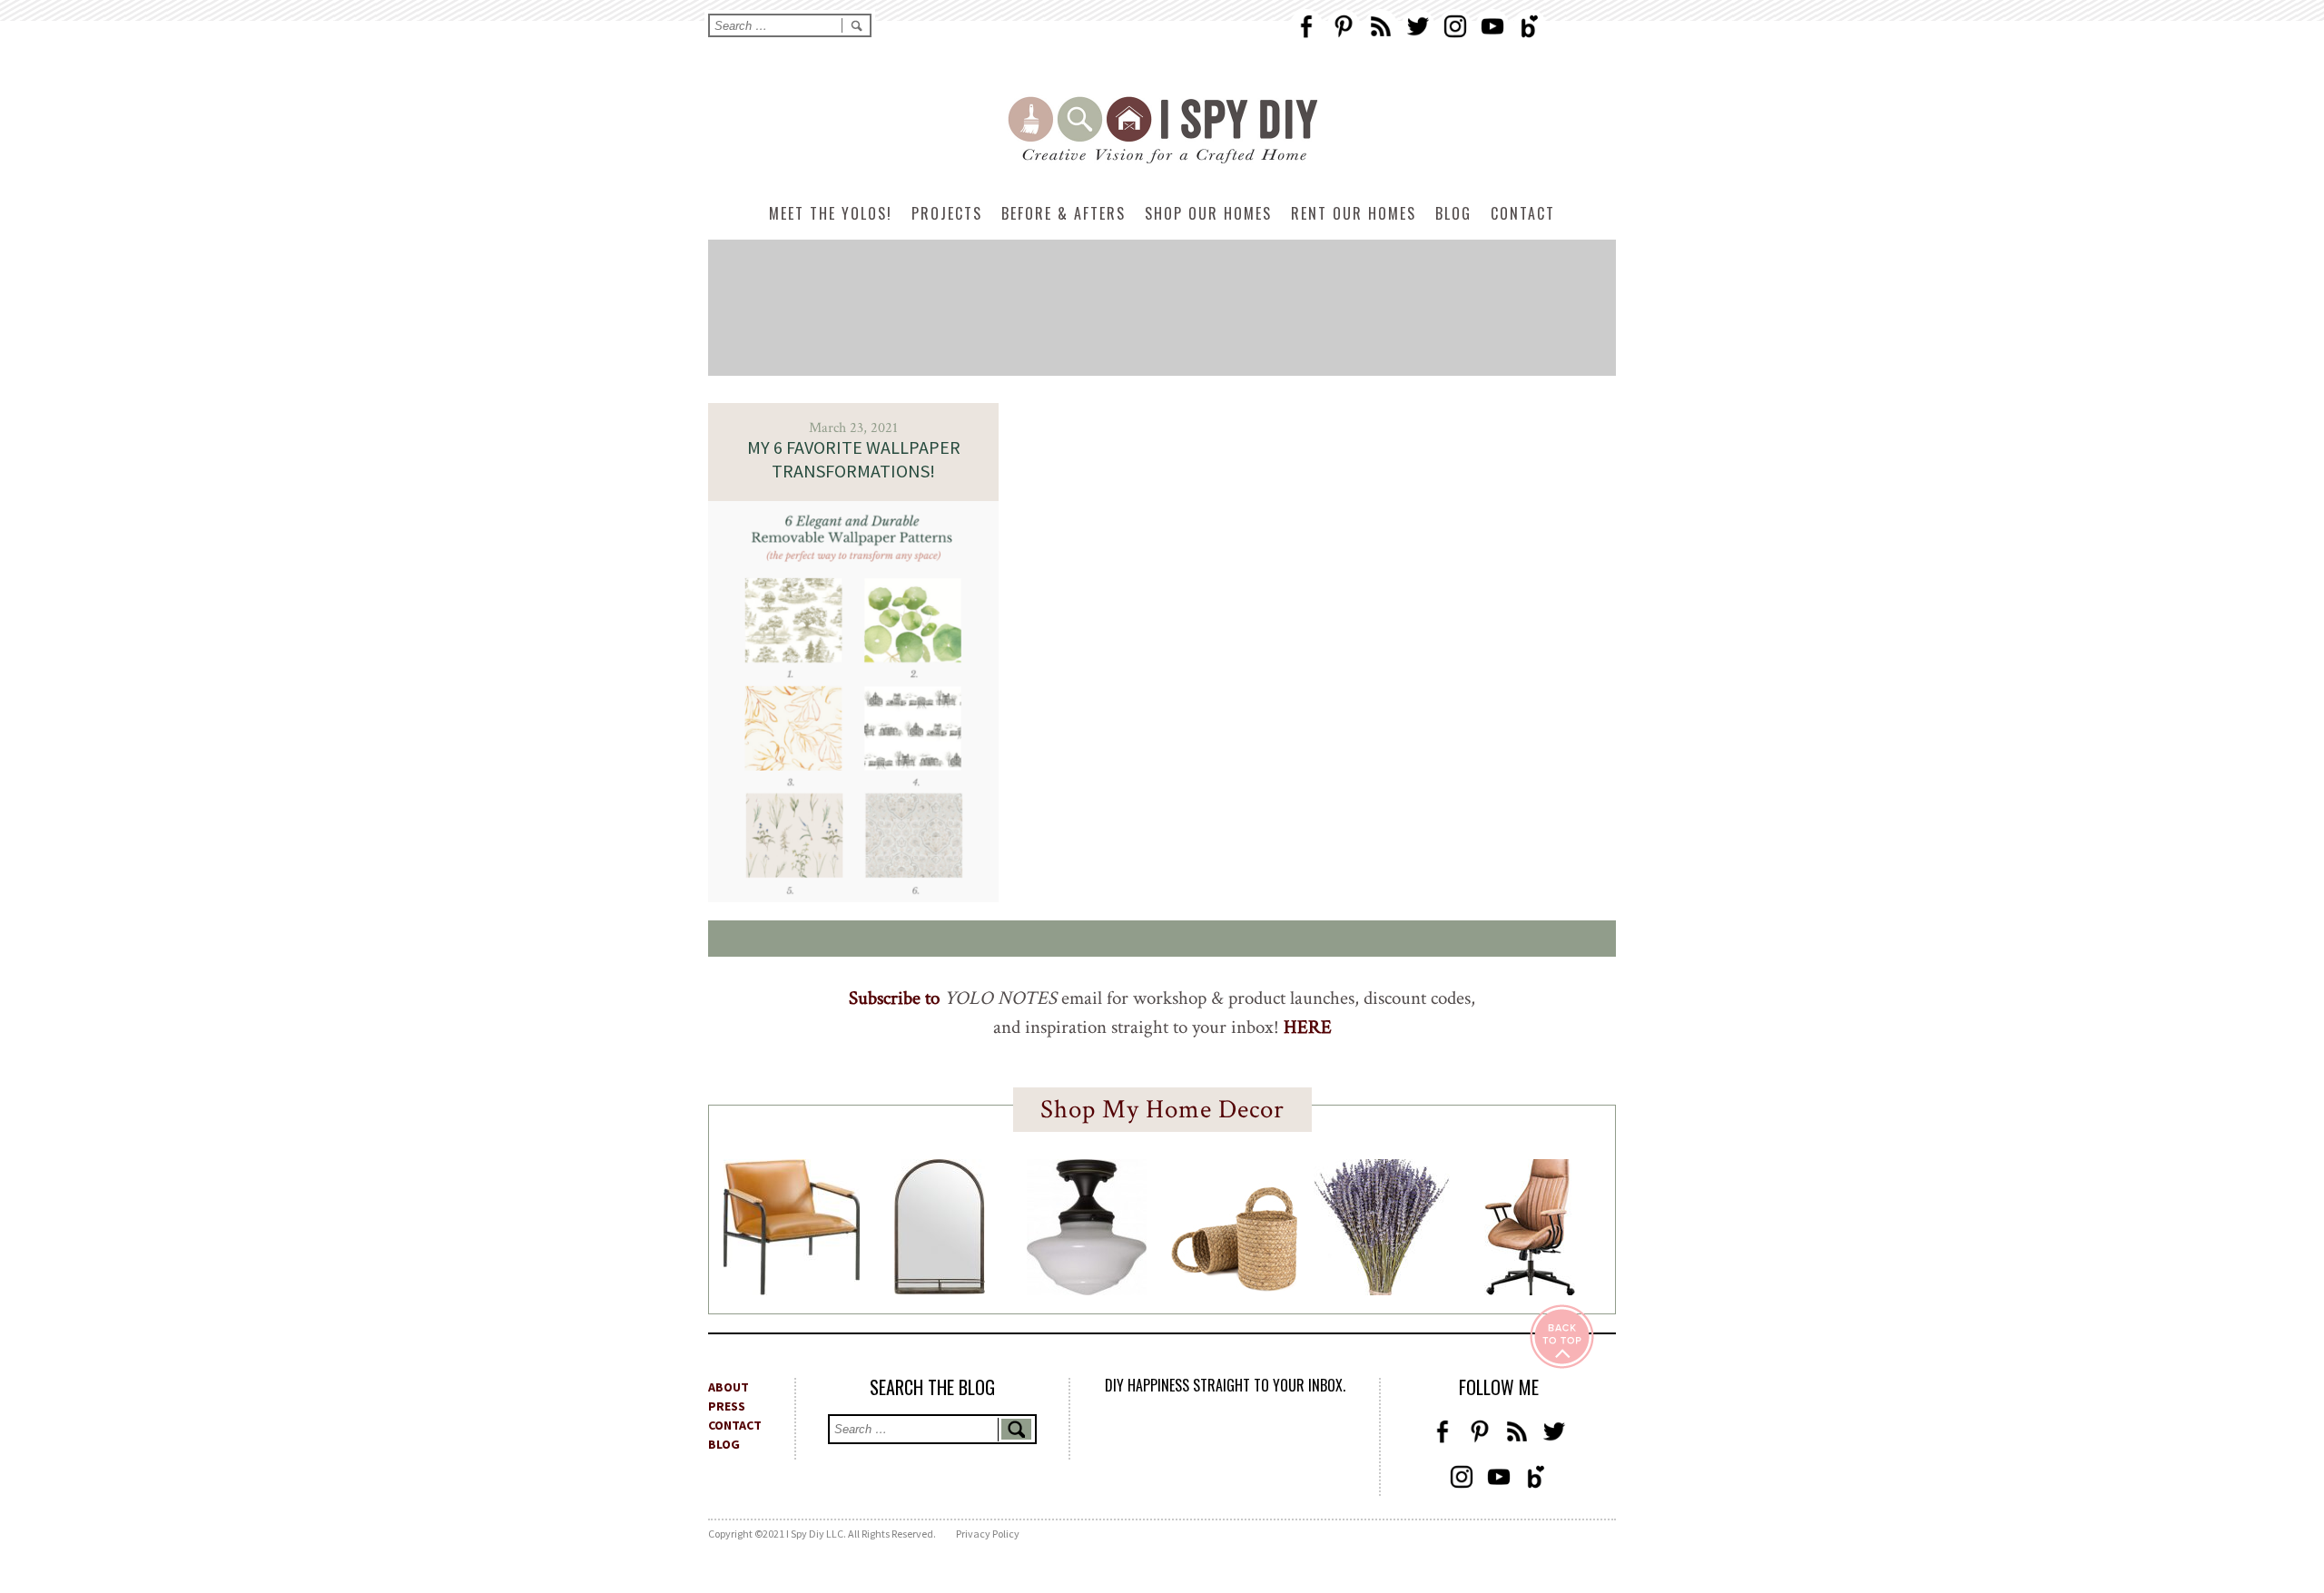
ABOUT (729, 1387)
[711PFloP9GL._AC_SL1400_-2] (1235, 1286)
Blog (1453, 213)
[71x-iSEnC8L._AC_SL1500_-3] (1530, 1290)
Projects (947, 213)
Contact (1523, 213)
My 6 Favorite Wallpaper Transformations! (854, 459)
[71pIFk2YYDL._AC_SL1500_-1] (792, 1290)
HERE (1308, 1027)
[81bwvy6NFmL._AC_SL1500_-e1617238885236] (940, 1289)
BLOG (724, 1444)
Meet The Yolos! (831, 213)
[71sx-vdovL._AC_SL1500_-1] (1382, 1290)
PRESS (727, 1406)
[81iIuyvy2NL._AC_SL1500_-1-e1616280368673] (1087, 1290)
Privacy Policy (988, 1534)
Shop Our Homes (1208, 213)
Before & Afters (1064, 213)
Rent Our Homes (1354, 213)
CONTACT (735, 1425)
